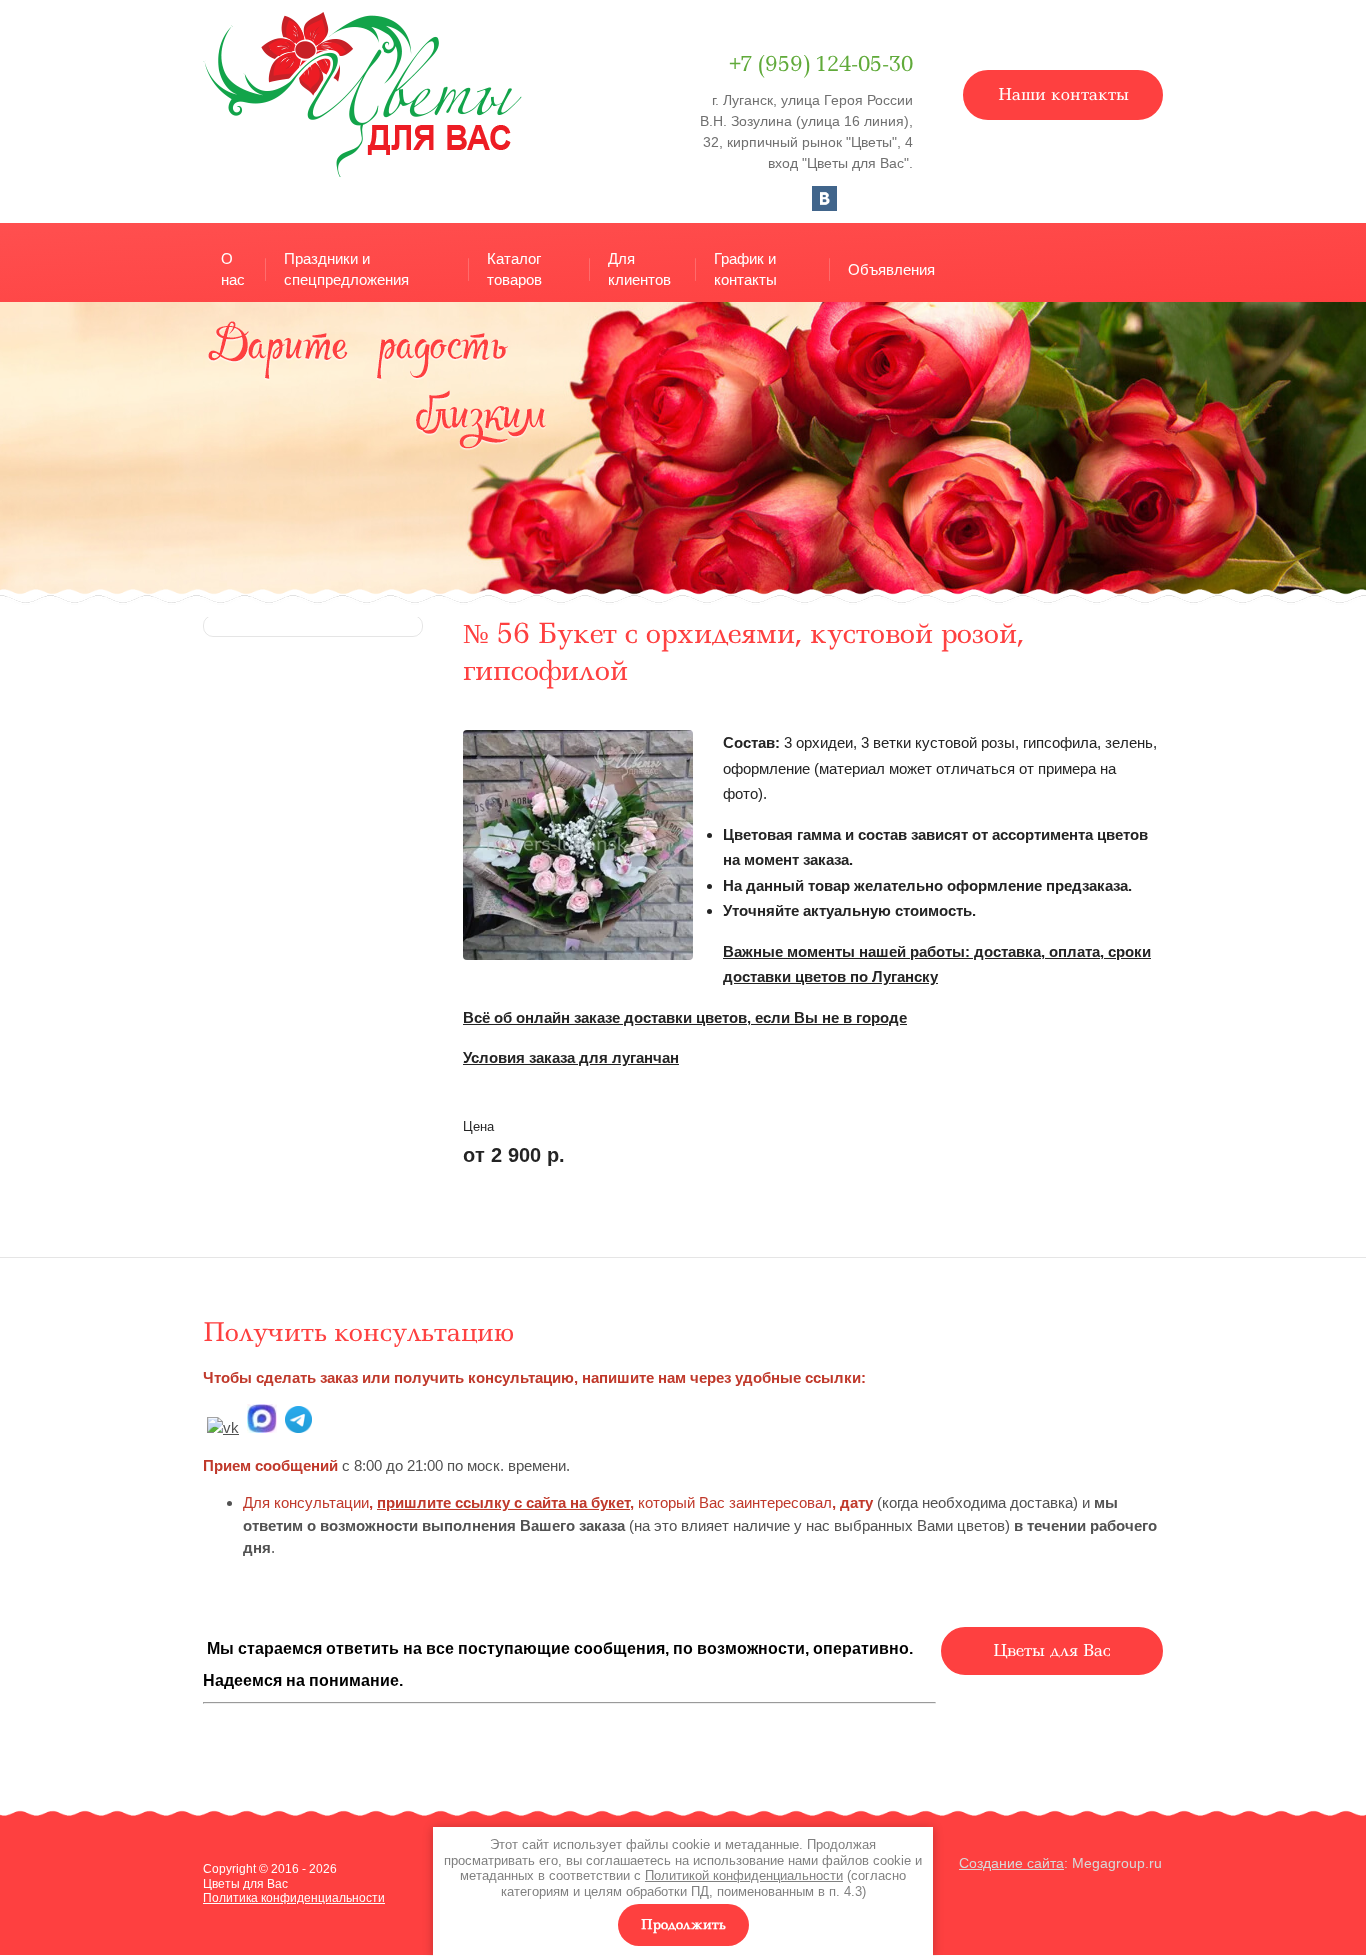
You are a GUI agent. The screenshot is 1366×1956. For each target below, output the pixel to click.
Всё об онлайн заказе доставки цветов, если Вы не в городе (685, 1017)
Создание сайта (1011, 1863)
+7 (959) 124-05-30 (821, 64)
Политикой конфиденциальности (744, 1875)
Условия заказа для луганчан (571, 1057)
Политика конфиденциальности (294, 1898)
